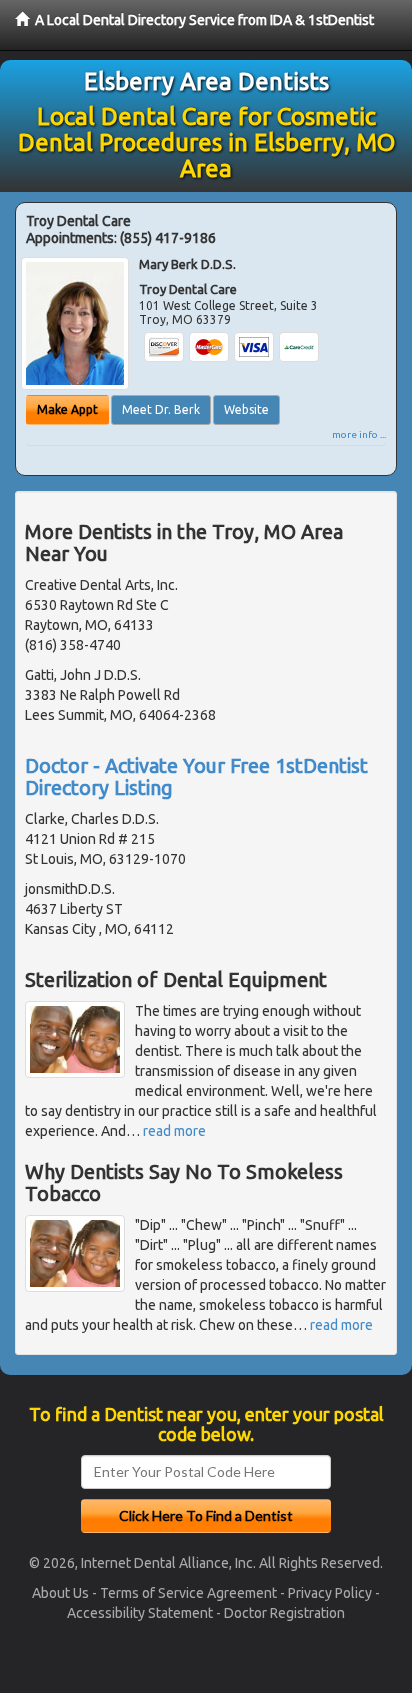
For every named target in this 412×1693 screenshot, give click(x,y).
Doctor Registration (284, 1613)
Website (246, 409)
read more (174, 1131)
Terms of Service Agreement (188, 1593)
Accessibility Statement (140, 1613)
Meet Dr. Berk (161, 409)
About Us (60, 1593)
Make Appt (67, 409)
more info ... (359, 434)
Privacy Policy (330, 1593)
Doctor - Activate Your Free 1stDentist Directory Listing (196, 776)
